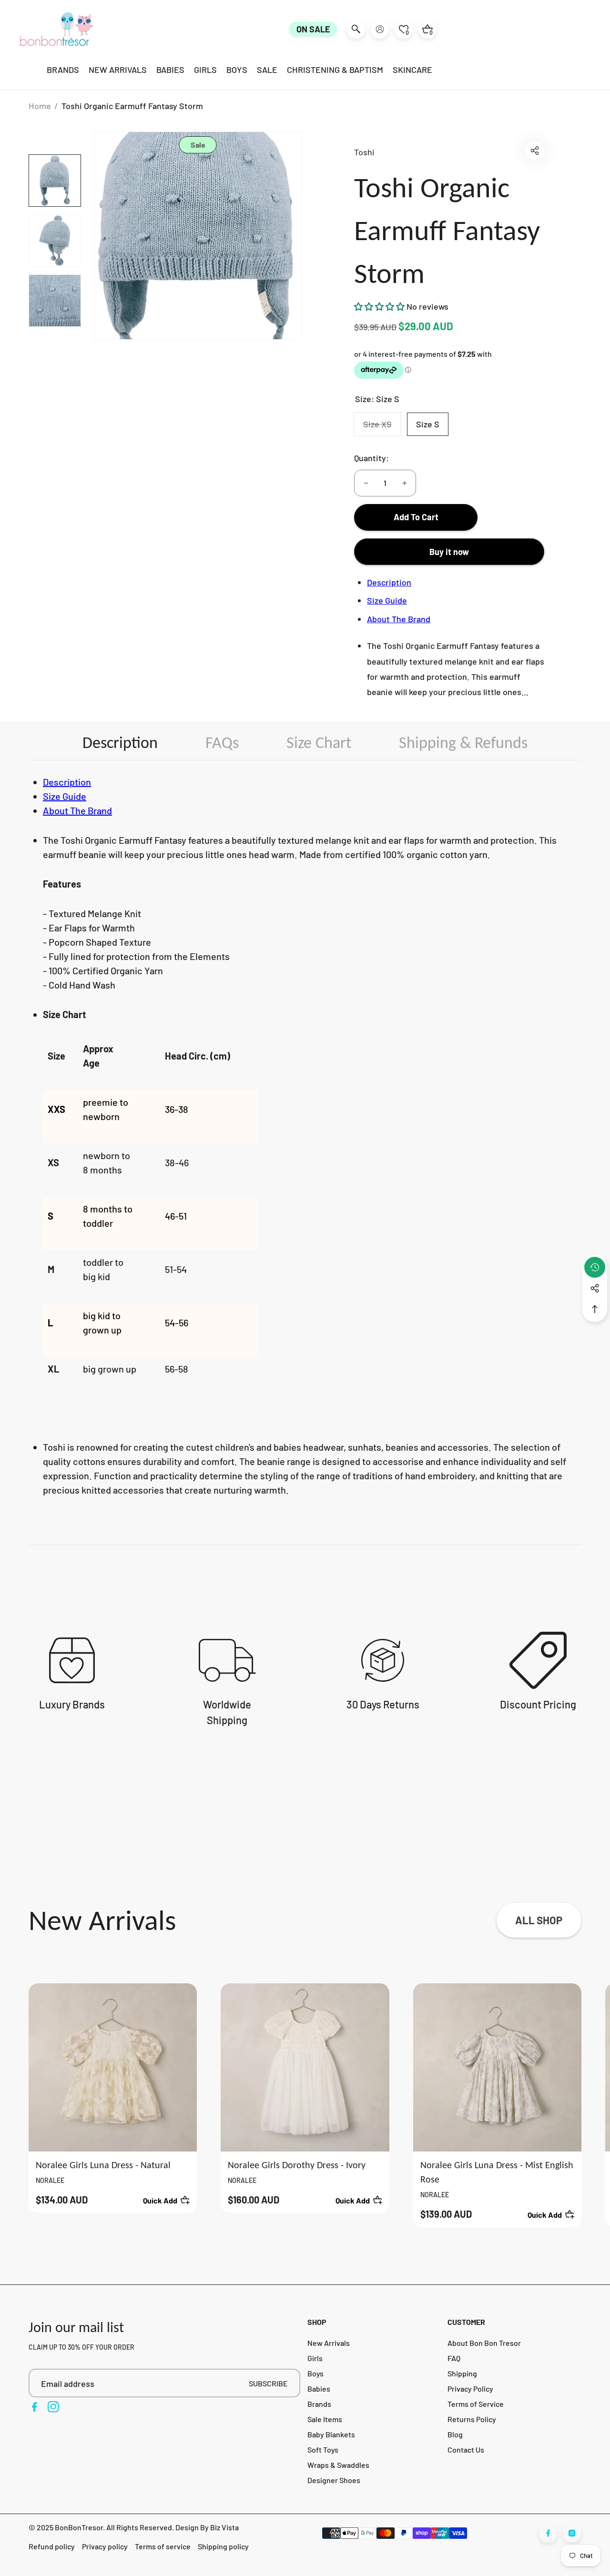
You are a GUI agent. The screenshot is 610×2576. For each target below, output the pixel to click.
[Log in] (380, 29)
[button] (535, 151)
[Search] (356, 29)
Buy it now (449, 552)
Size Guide (387, 600)
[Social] (595, 1288)
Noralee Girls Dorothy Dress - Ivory (297, 2165)
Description (389, 582)
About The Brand (399, 619)
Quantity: (371, 458)
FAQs (222, 742)
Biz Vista (224, 2527)
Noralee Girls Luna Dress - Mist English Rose (497, 2172)
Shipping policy (223, 2546)
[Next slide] (586, 2105)
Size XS (382, 427)
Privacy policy (105, 2546)
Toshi (364, 152)
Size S (428, 424)
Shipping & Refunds (463, 742)
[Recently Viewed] (595, 1267)
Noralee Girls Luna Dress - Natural (103, 2165)
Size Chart (319, 742)
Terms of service (163, 2546)
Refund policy (52, 2546)
